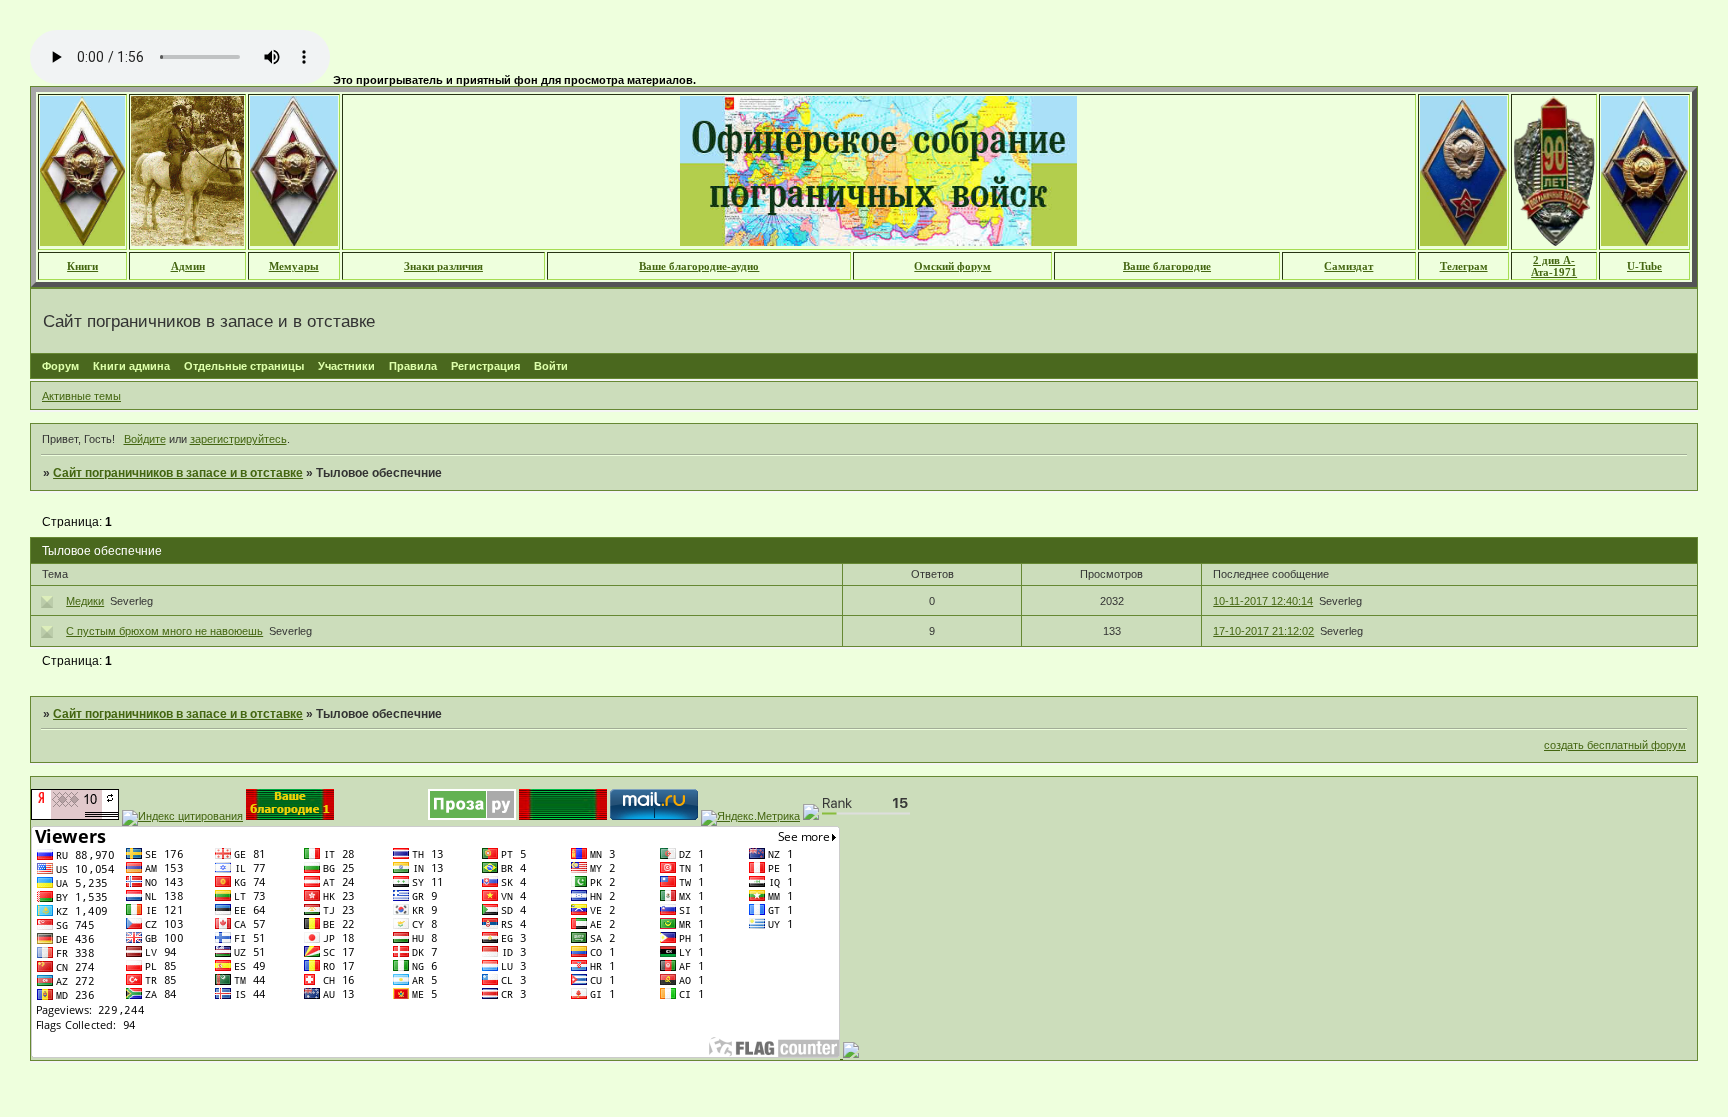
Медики (85, 601)
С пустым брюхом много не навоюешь (164, 631)
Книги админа (131, 366)
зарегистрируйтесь (238, 439)
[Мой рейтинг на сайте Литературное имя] (849, 1054)
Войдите (145, 439)
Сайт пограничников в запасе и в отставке (178, 473)
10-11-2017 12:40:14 (1263, 601)
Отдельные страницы (244, 366)
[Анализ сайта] (75, 816)
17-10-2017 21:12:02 (1263, 631)
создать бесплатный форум (1615, 745)
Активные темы (81, 396)
